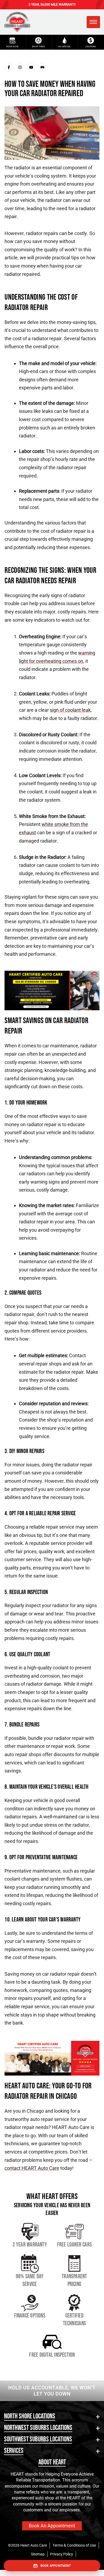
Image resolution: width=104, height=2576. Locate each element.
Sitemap (38, 2554)
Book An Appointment (52, 2526)
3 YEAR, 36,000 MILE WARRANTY (52, 5)
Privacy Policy (62, 2554)
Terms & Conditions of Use (74, 2545)
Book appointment (56, 2566)
